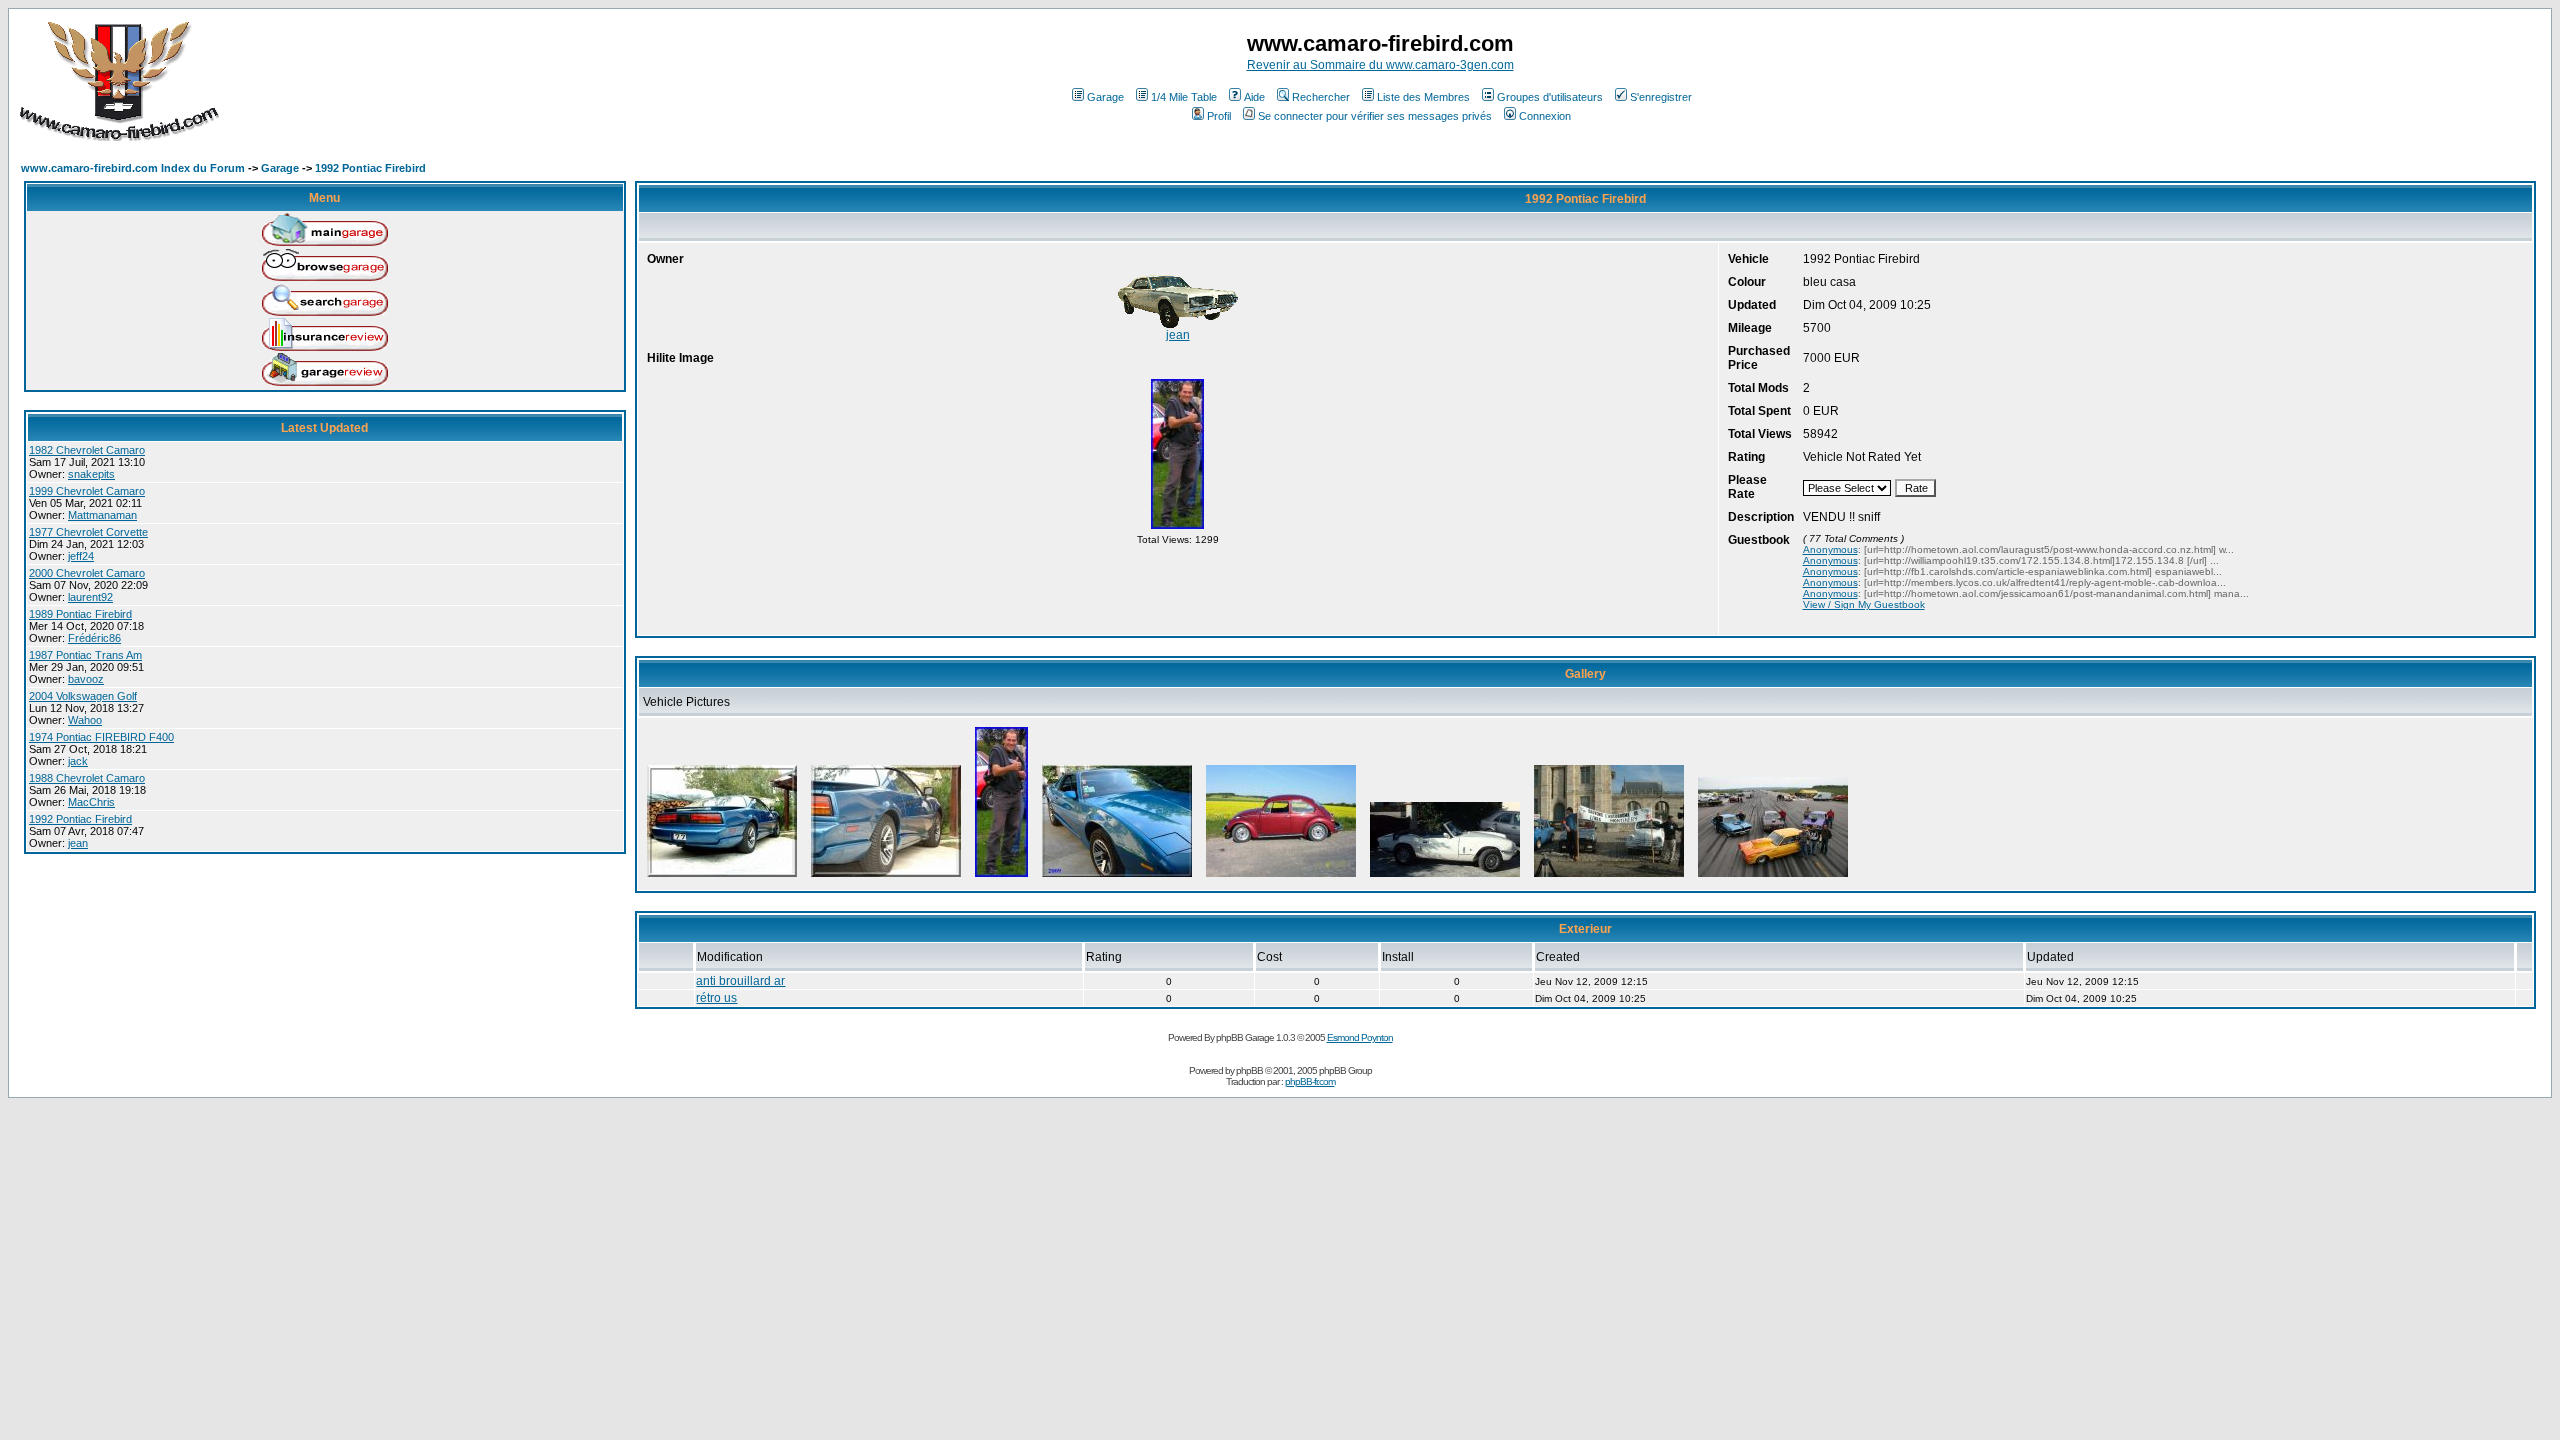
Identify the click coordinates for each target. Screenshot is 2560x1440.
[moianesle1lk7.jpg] (1177, 528)
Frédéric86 (94, 638)
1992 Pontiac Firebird (370, 168)
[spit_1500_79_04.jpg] (1445, 876)
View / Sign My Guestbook (1864, 604)
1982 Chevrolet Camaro (87, 450)
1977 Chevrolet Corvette (88, 532)
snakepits (91, 474)
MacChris (91, 802)
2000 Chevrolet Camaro (87, 573)
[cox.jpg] (1281, 876)
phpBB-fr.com (1310, 1081)
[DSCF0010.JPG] (1117, 876)
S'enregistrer (1661, 97)
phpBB (1249, 1070)
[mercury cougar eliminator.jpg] (1773, 876)
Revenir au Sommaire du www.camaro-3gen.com (1380, 65)
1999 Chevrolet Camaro (87, 491)
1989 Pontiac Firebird (80, 614)
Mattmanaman (102, 515)
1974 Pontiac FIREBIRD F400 (101, 737)
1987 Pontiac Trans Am (85, 655)
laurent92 (90, 597)
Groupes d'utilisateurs (1550, 97)
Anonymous (1830, 549)
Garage (1105, 97)
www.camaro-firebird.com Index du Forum (133, 168)
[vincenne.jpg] (1609, 876)
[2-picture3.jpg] (722, 876)
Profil (1219, 116)
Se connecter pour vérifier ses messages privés (1375, 116)
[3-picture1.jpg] (886, 876)
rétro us (716, 998)
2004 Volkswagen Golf (83, 696)
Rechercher (1321, 97)
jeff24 (81, 556)
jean (78, 843)
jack (78, 761)
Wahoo (85, 720)
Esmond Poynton (1360, 1037)
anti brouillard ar (740, 981)
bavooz (86, 679)
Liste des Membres (1423, 97)
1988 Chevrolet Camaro (87, 778)
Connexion (1545, 116)
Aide (1254, 97)
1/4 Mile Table (1184, 97)
